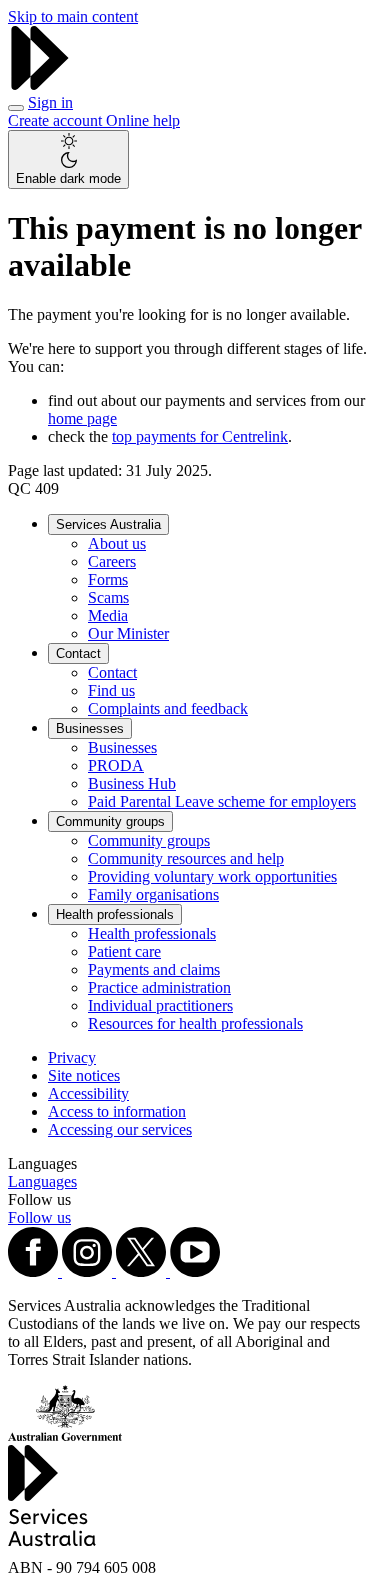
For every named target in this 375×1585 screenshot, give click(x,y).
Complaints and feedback (168, 708)
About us (117, 543)
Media (108, 615)
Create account (57, 120)
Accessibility (88, 1093)
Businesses (90, 728)
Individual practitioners (160, 1005)
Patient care (124, 951)
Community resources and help (186, 858)
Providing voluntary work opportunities (212, 876)
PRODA (116, 765)
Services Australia (108, 524)
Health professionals (115, 914)
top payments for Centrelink (200, 436)
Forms (108, 579)
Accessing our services (120, 1129)
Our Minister (128, 633)
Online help (143, 120)
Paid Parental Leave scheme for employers (222, 801)
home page (82, 418)
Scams (108, 597)
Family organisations (153, 894)
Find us (111, 690)
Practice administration (159, 987)
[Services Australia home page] (40, 84)
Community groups (110, 821)
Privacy (72, 1057)
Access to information (117, 1111)
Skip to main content (73, 16)
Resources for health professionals (195, 1023)
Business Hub (132, 783)
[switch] (68, 159)
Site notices (84, 1075)
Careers (112, 561)
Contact (78, 653)
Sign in (50, 102)
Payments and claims (154, 969)
